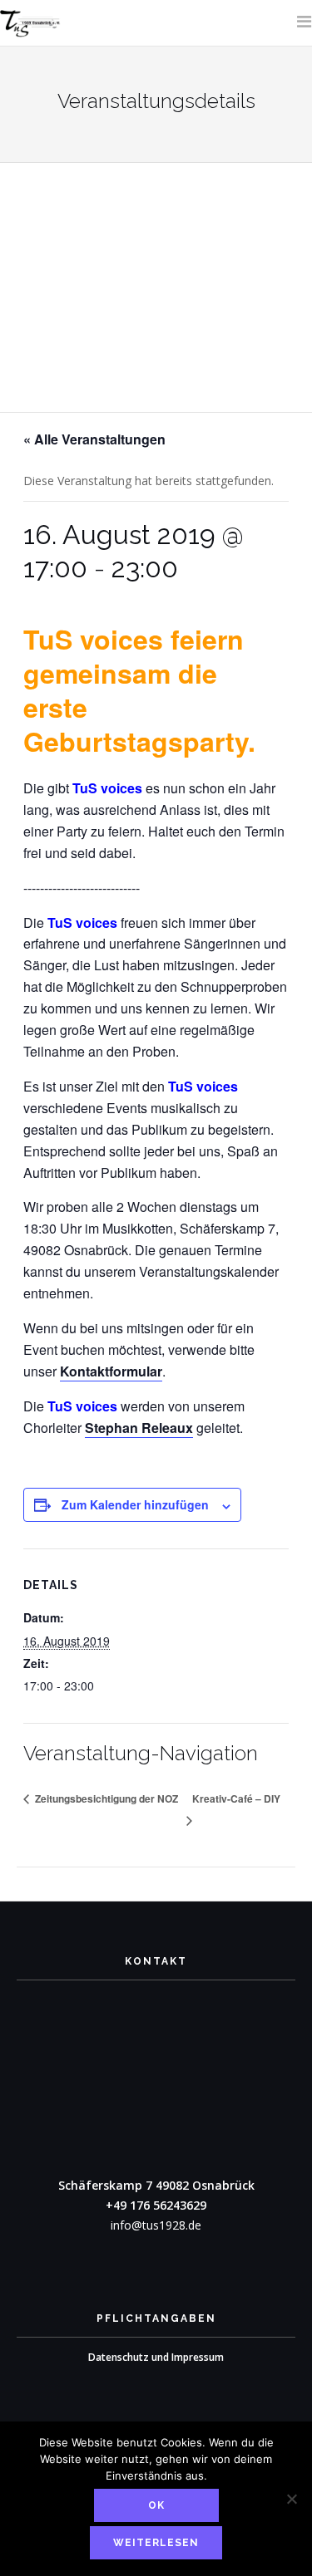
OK (156, 2505)
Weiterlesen (156, 2543)
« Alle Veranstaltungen (94, 439)
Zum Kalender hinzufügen (135, 1504)
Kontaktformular (111, 1371)
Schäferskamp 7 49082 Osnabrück (156, 2185)
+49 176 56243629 (156, 2205)
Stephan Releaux (139, 1428)
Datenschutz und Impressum (156, 2357)
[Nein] (291, 2499)
